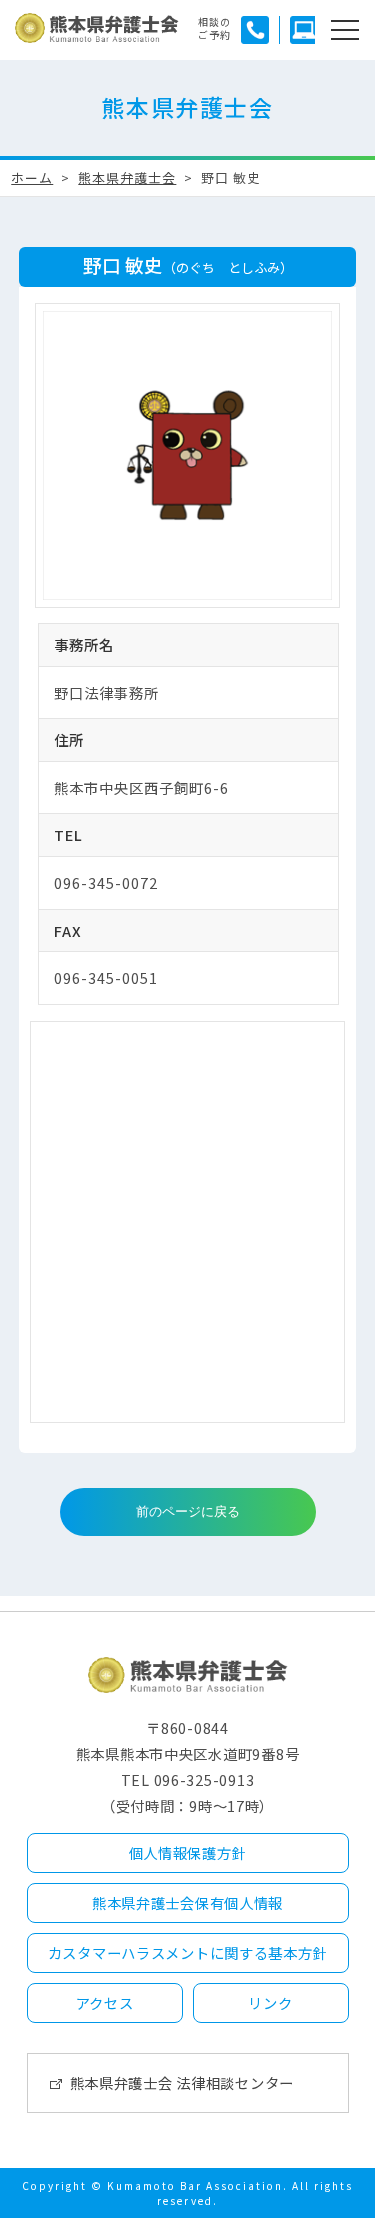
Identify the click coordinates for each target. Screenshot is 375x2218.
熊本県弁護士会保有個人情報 (187, 1902)
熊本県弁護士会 (127, 177)
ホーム (32, 177)
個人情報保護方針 (188, 1852)
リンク (270, 2002)
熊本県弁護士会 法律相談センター (182, 2082)
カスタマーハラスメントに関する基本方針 (188, 1952)
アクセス (105, 2002)
